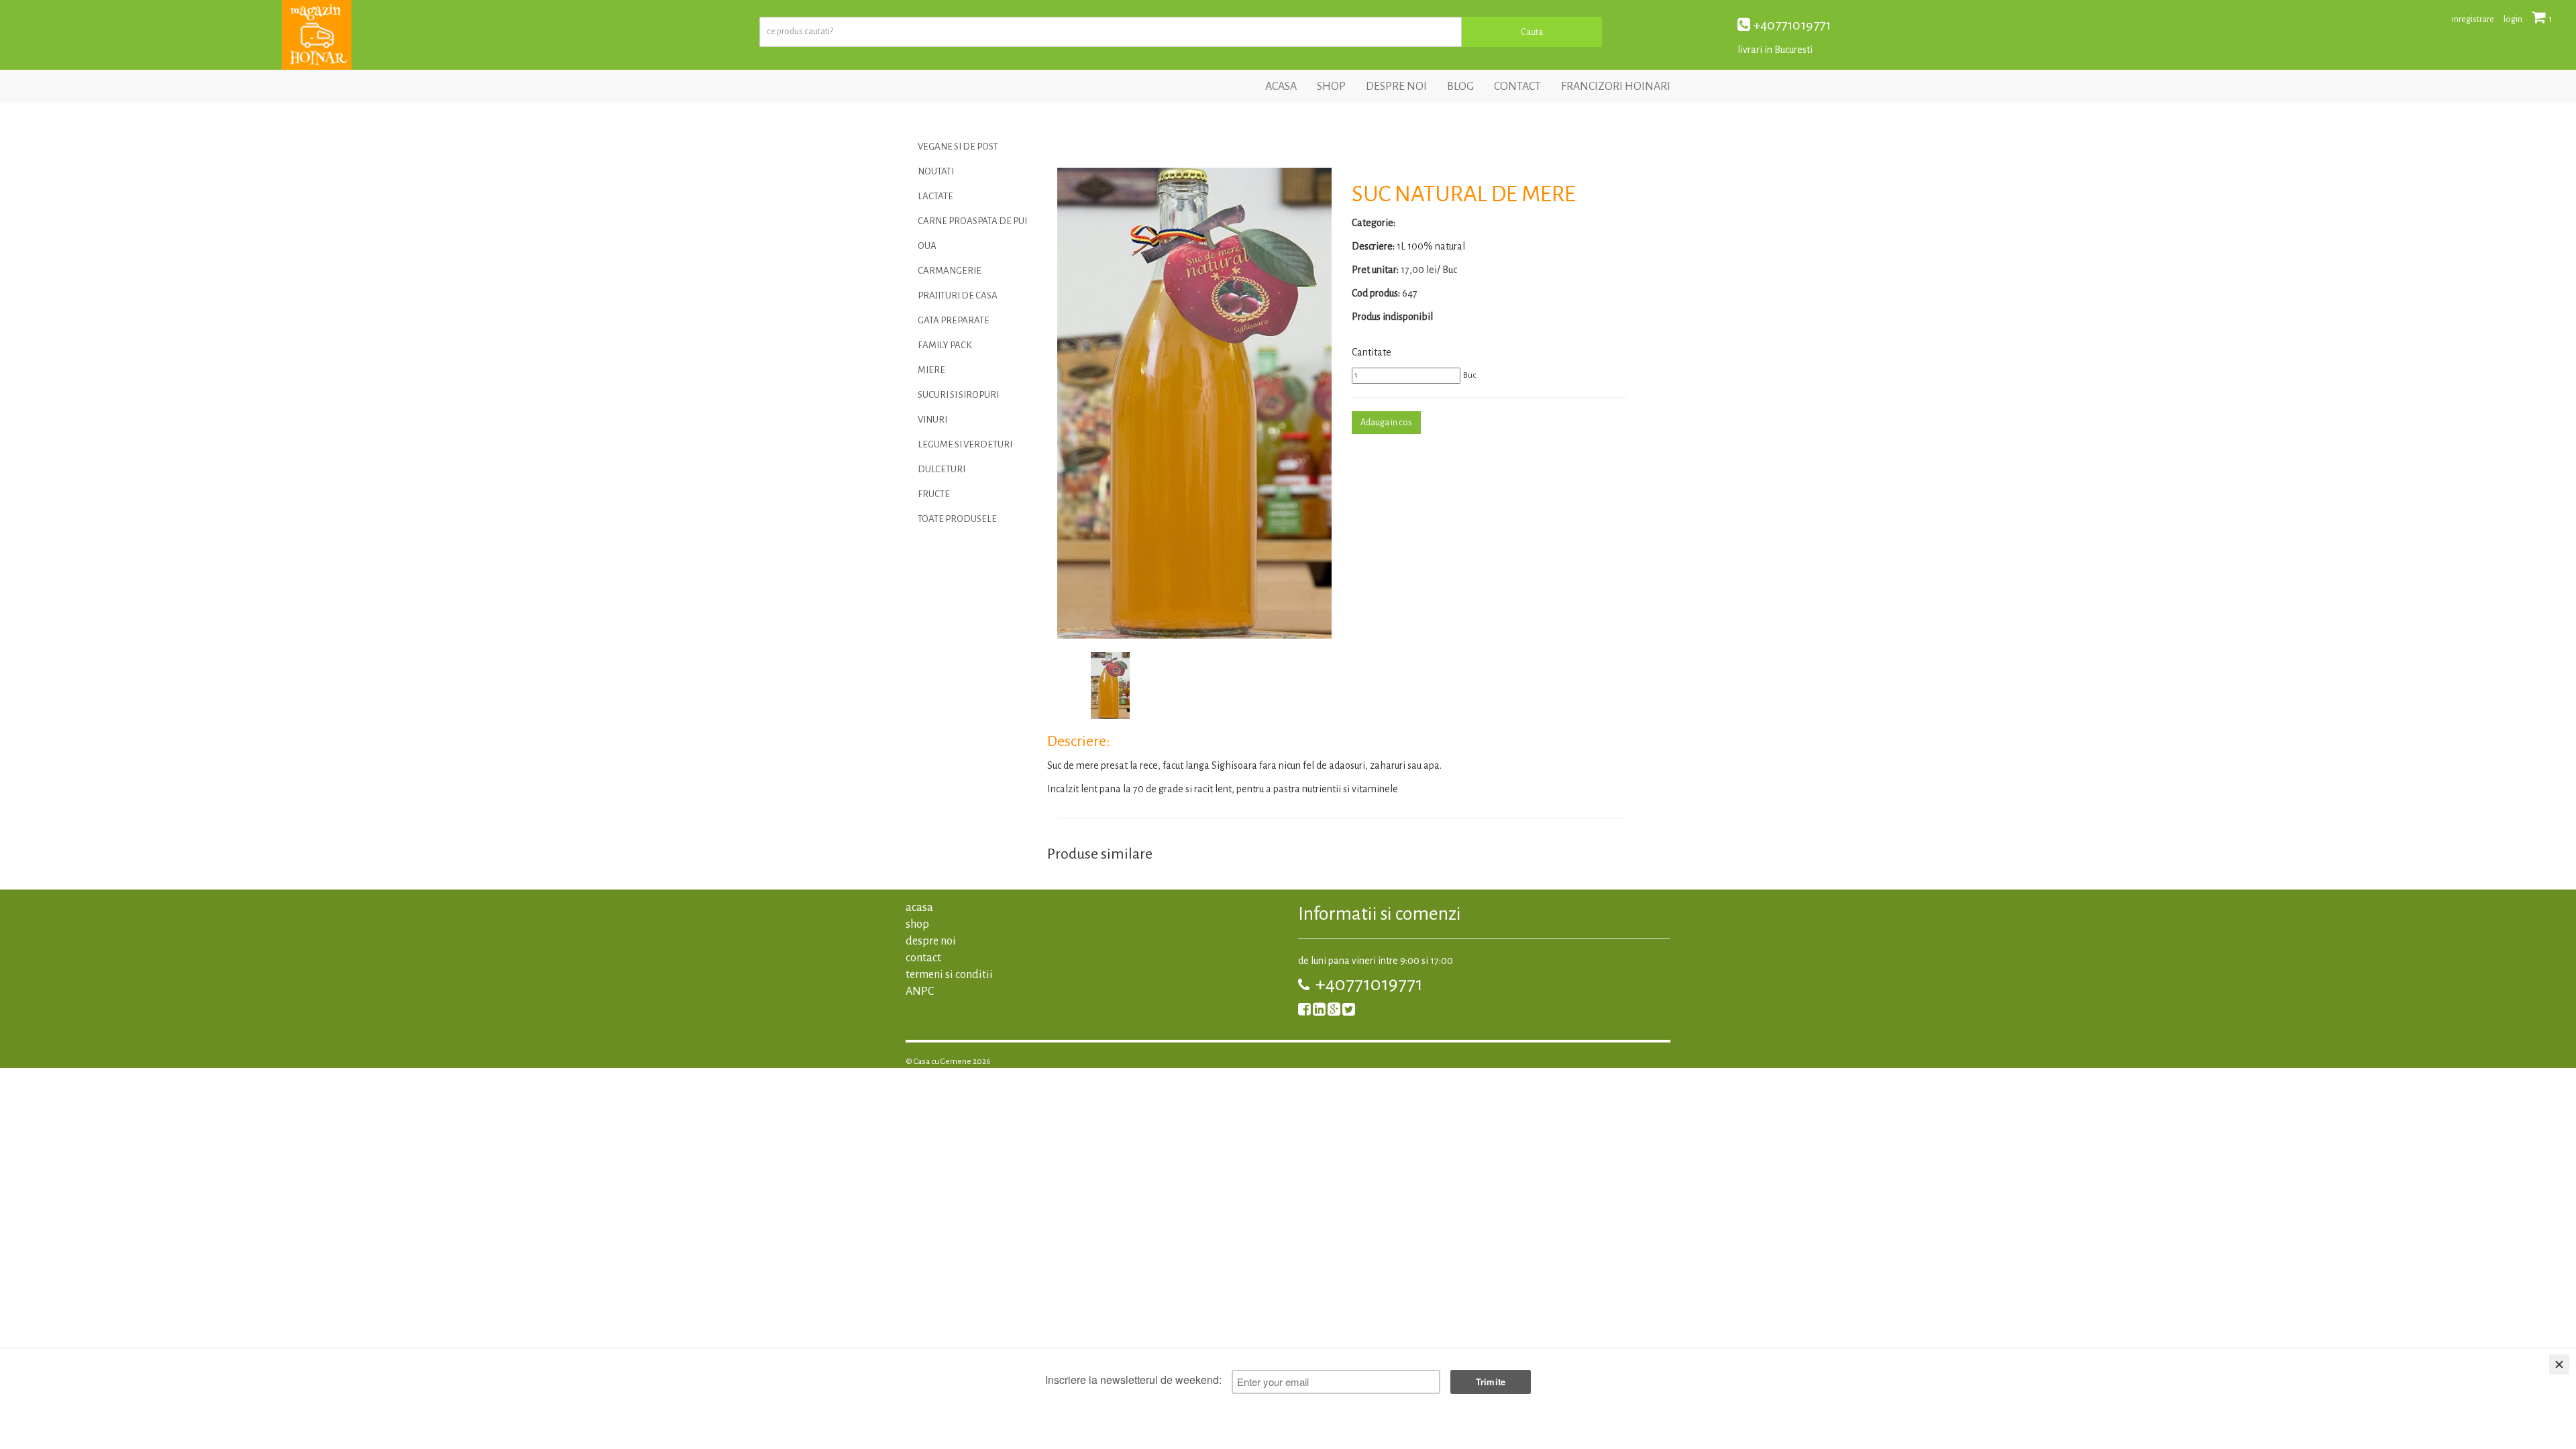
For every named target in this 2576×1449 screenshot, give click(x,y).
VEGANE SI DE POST (958, 147)
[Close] (2559, 1364)
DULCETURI (942, 469)
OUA (927, 246)
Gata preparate (954, 320)
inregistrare (2473, 19)
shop (1331, 87)
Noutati (936, 171)
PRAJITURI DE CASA (958, 296)
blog (1460, 87)
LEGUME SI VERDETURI (965, 444)
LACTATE (935, 196)
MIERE (931, 370)
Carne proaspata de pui (972, 221)
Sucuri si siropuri (958, 395)
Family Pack (945, 345)
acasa (1281, 87)
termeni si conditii (949, 975)
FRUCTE (934, 494)
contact (1517, 87)
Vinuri (932, 420)
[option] (1194, 403)
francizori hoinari (1616, 87)
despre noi (1396, 87)
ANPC (920, 991)
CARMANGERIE (950, 271)
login (2513, 19)
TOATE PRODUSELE (957, 519)
